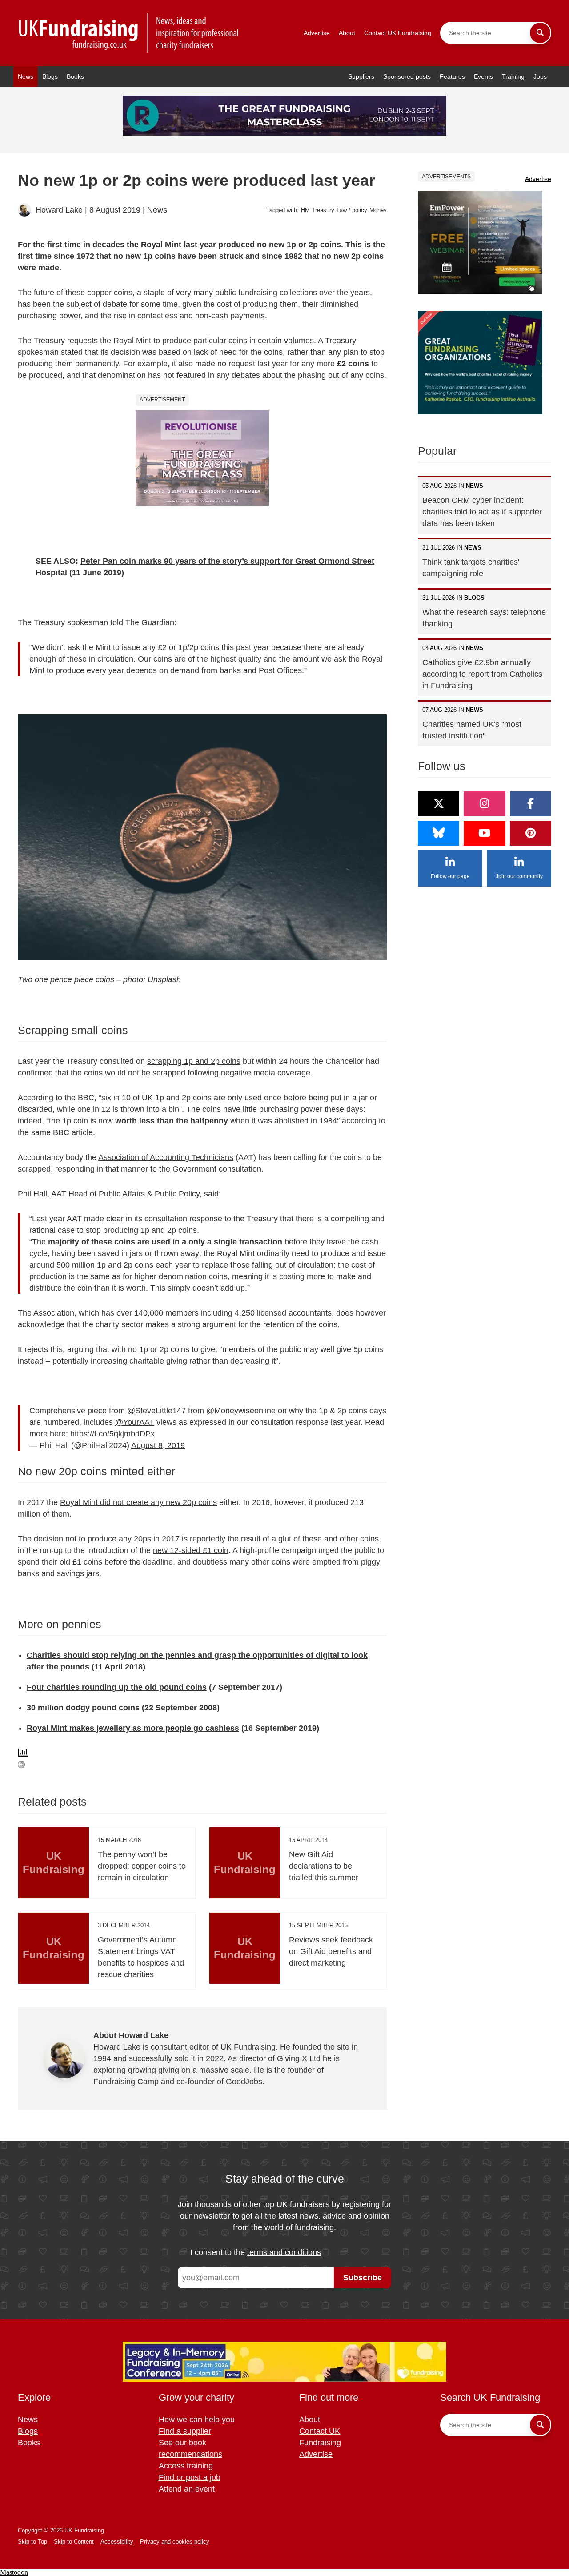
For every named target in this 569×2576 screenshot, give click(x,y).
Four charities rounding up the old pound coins (117, 1687)
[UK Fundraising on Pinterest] (531, 833)
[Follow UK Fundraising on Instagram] (484, 804)
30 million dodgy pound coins (83, 1708)
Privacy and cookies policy (175, 2542)
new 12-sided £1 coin (191, 1550)
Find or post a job (190, 2477)
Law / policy (352, 210)
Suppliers (361, 76)
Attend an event (187, 2489)
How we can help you (197, 2420)
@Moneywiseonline (241, 1411)
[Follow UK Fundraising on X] (439, 804)
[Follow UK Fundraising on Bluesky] (439, 833)
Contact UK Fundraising (398, 33)
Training (513, 76)
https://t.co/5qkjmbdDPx (112, 1434)
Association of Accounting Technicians (166, 1157)
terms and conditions (284, 2252)
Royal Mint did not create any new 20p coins (138, 1502)
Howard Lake (59, 210)
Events (483, 76)
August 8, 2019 (158, 1445)
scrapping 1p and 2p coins (194, 1061)
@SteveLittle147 (156, 1411)
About (347, 33)
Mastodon (14, 2572)
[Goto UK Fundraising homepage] (129, 33)
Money (378, 210)
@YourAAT (135, 1422)
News (26, 76)
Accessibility (117, 2542)
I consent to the (256, 2252)
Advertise (317, 33)
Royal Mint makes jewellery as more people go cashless (133, 1728)
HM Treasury (318, 210)
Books (75, 76)
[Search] (540, 33)
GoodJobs (244, 2082)
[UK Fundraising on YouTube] (484, 833)
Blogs (50, 76)
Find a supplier (185, 2431)
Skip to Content (74, 2542)
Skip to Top (32, 2542)
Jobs (540, 76)
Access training (186, 2466)
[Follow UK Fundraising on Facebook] (531, 804)
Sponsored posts (407, 76)
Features (452, 76)
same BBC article (62, 1132)
